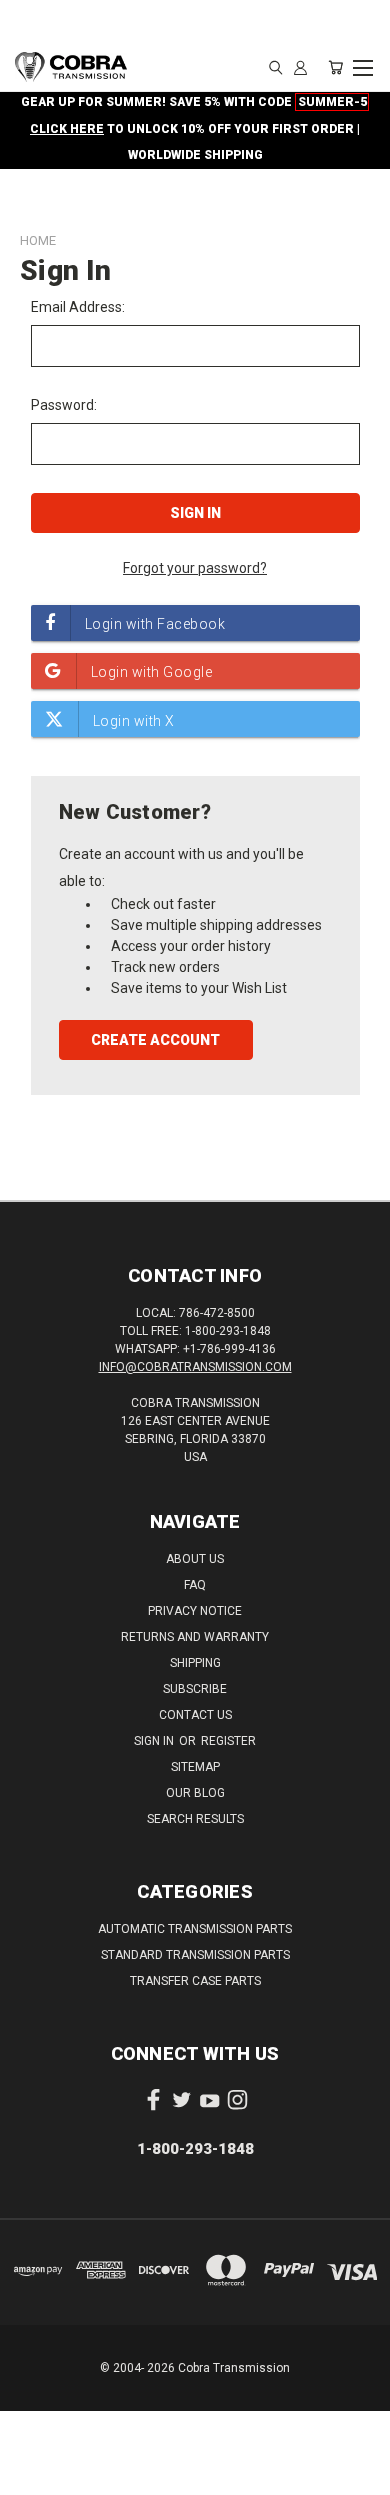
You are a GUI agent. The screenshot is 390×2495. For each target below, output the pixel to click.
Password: (64, 405)
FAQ (195, 1585)
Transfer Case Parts (195, 1981)
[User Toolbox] (300, 67)
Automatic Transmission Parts (195, 1929)
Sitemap (195, 1767)
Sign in (155, 1741)
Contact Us (195, 1715)
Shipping (195, 1663)
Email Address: (78, 307)
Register (228, 1741)
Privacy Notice (195, 1611)
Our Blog (195, 1793)
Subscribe (195, 1689)
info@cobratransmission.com (195, 1367)
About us (195, 1559)
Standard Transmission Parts (195, 1955)
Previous (31, 2475)
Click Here (67, 129)
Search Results (195, 1819)
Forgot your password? (195, 568)
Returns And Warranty (195, 1637)
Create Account (155, 1040)
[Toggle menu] (362, 65)
